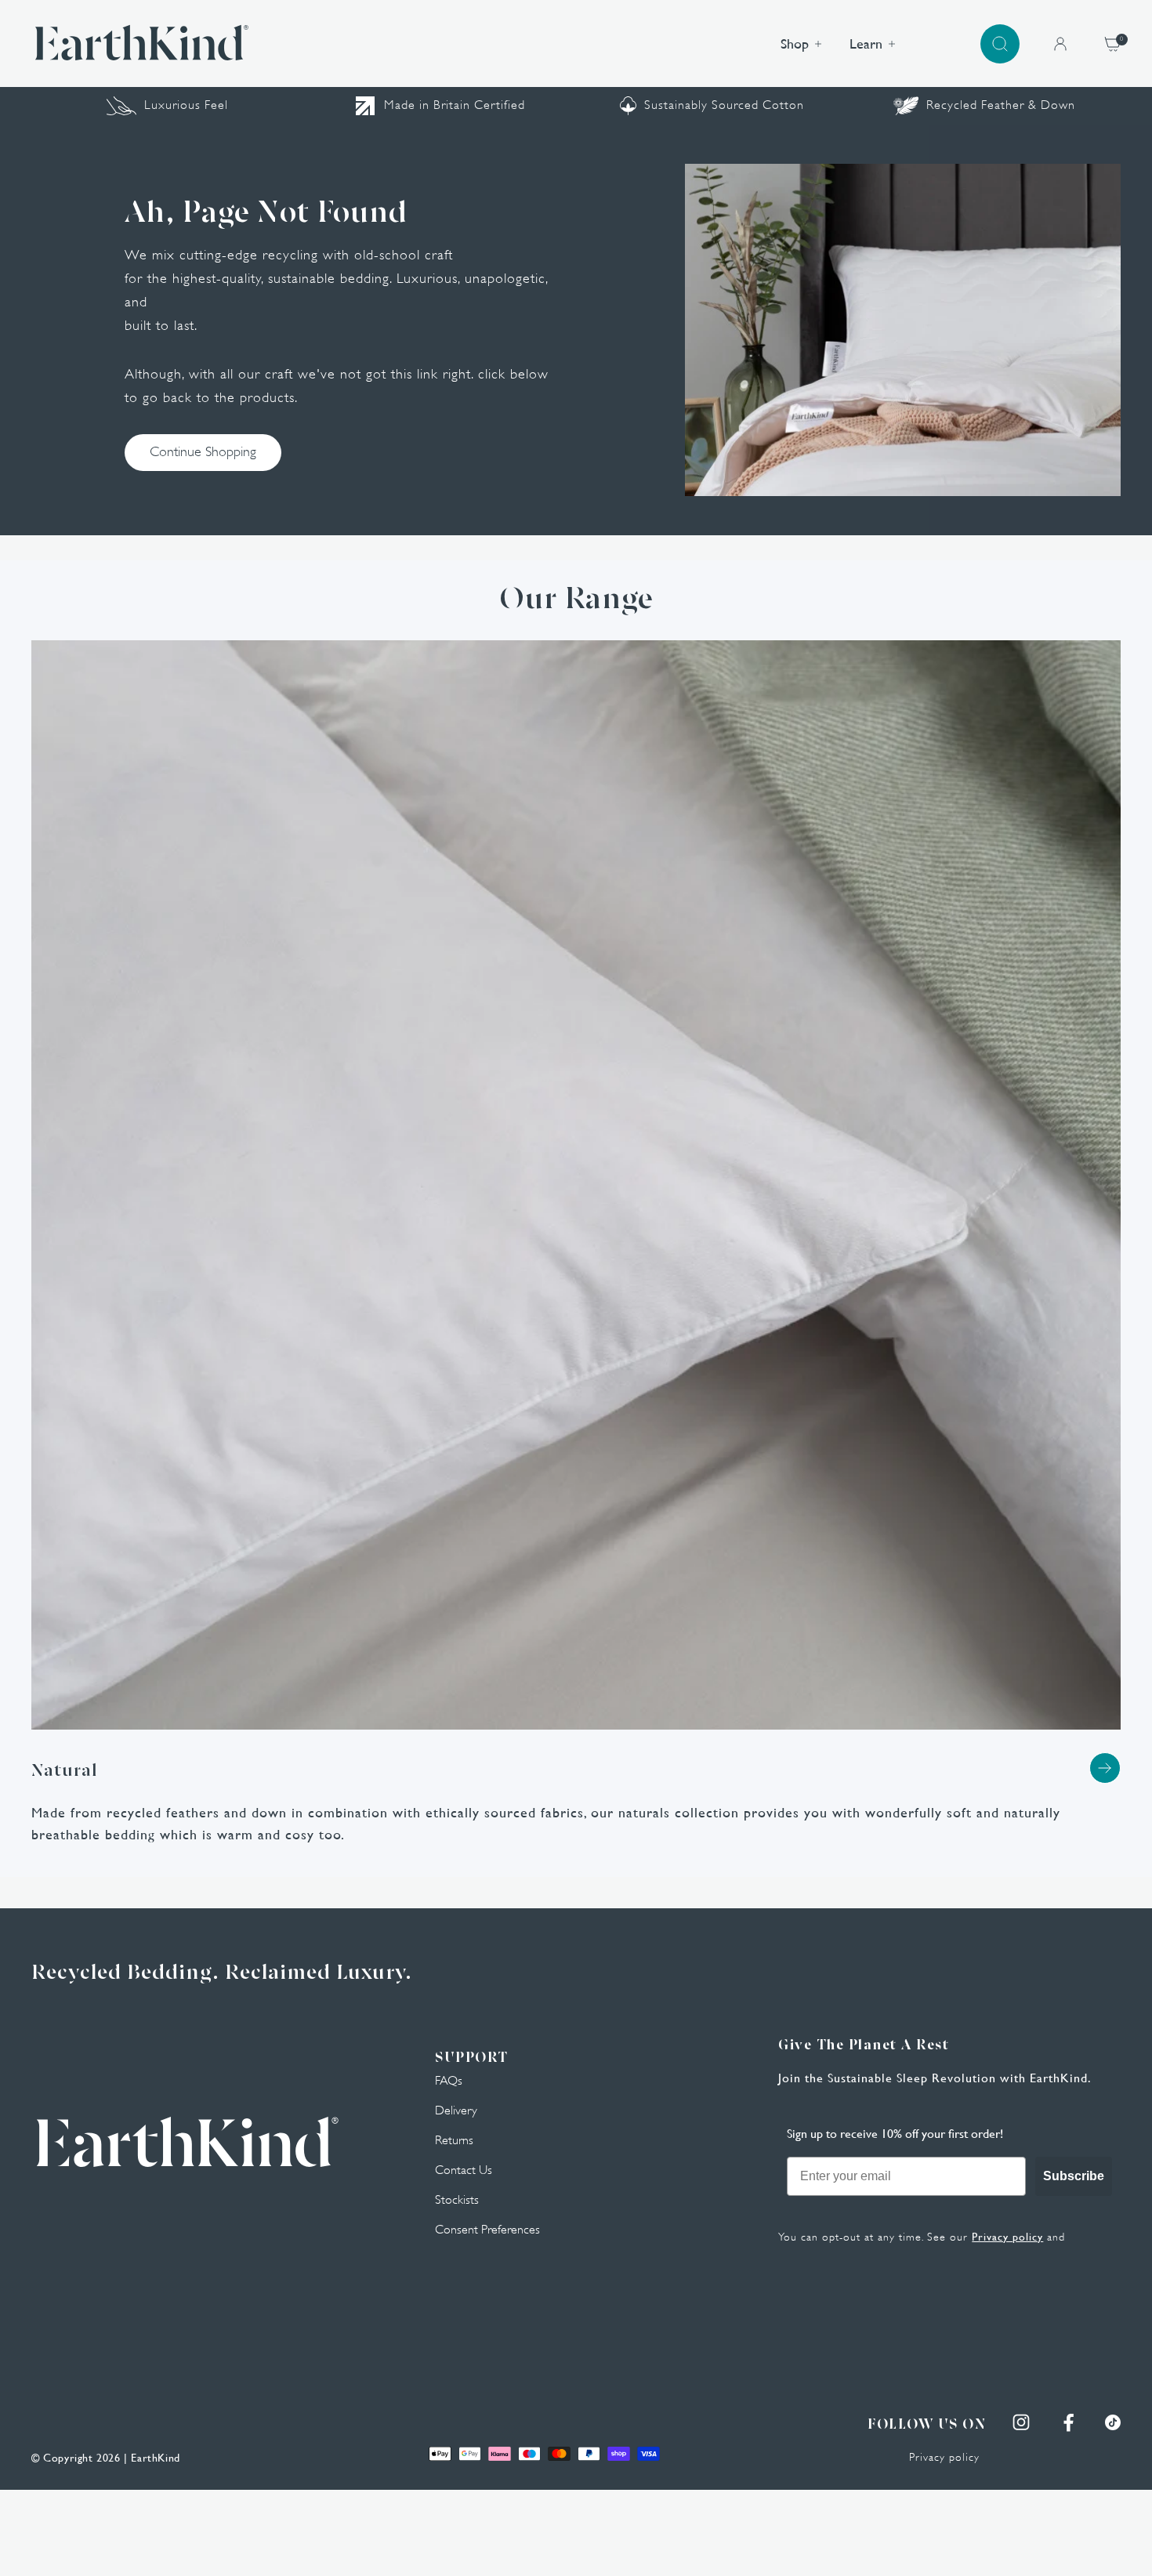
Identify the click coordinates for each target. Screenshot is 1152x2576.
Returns (454, 2140)
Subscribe (1074, 2176)
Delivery (456, 2110)
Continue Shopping (203, 451)
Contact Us (464, 2170)
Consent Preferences (487, 2230)
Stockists (457, 2200)
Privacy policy (1007, 2237)
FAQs (449, 2081)
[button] (1000, 44)
